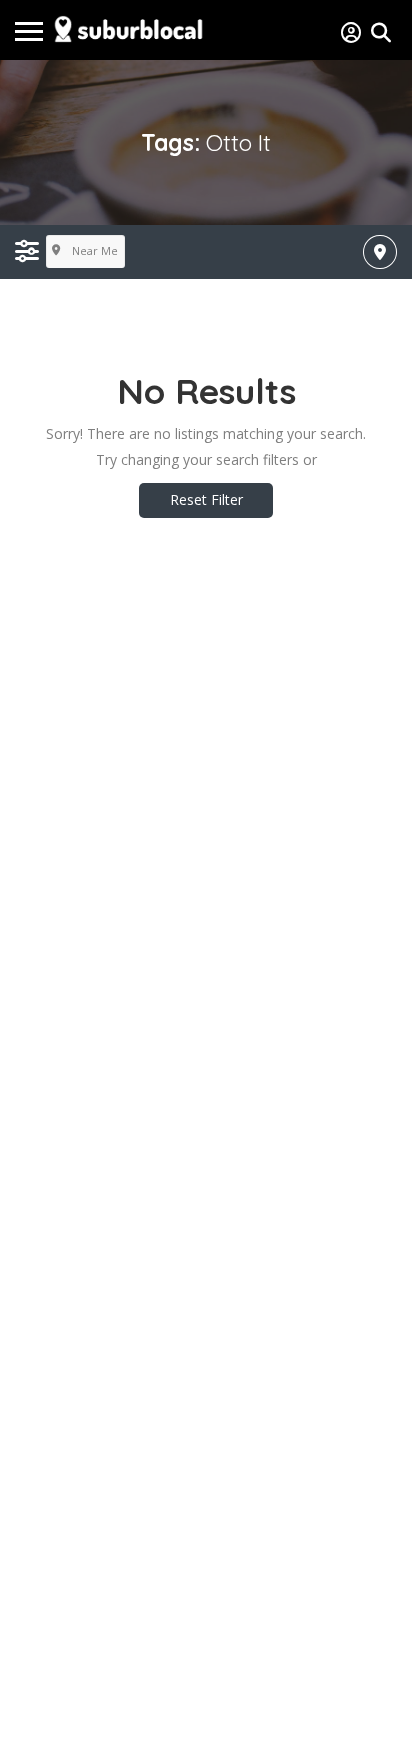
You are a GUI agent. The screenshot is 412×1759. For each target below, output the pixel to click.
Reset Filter (206, 499)
